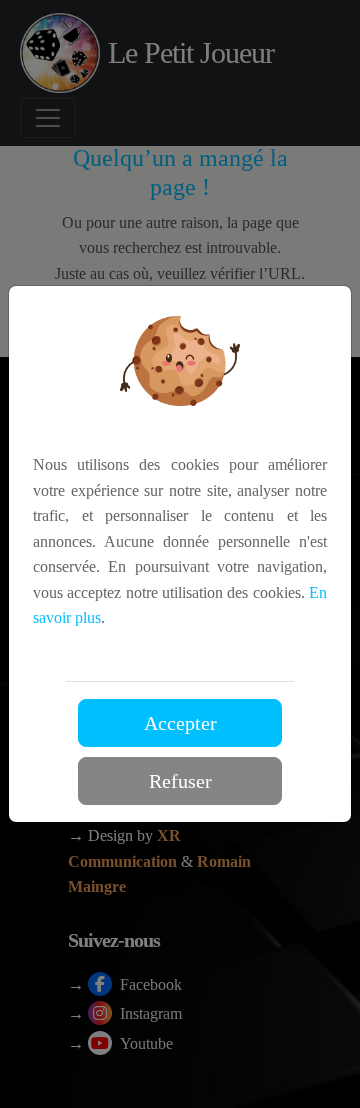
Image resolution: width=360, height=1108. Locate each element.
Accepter (180, 723)
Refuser (180, 781)
